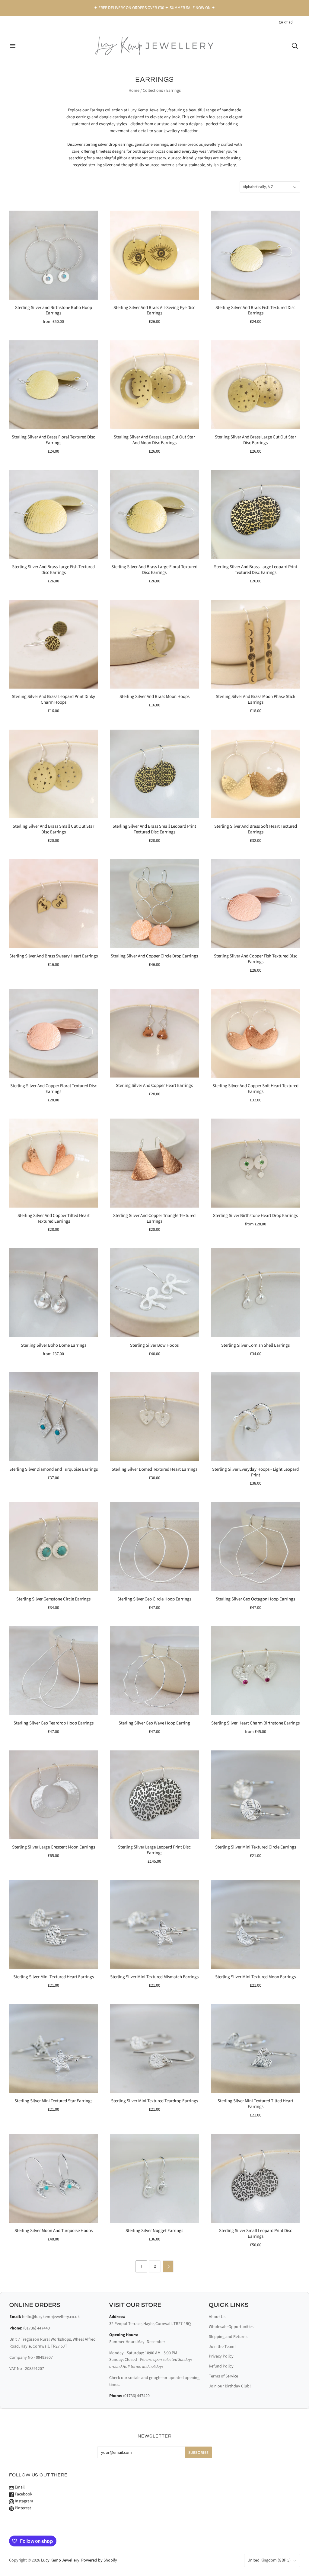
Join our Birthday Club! (230, 2386)
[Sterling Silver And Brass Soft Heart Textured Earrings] (255, 774)
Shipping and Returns (228, 2337)
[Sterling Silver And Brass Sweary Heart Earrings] (54, 904)
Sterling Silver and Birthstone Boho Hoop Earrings (54, 310)
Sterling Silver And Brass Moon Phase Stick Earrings (255, 699)
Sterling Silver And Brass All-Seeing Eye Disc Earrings (154, 310)
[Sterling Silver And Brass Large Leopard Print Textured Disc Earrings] (255, 515)
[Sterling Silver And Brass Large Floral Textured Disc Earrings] (155, 515)
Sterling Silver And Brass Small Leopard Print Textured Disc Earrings (154, 829)
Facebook (23, 2494)
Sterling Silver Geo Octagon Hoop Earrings (255, 1599)
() (286, 22)
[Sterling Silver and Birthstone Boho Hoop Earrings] (54, 255)
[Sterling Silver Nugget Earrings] (155, 2178)
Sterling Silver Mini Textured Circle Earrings (256, 1847)
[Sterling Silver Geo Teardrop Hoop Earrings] (54, 1671)
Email (19, 2487)
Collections (153, 91)
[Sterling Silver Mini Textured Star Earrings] (54, 2049)
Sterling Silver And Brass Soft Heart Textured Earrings (256, 829)
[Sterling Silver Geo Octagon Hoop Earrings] (255, 1547)
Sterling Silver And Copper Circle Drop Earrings (154, 956)
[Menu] (13, 46)
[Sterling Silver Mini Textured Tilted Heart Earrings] (255, 2049)
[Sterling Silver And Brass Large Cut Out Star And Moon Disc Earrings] (155, 385)
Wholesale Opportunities (231, 2327)
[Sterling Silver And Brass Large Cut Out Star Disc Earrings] (255, 385)
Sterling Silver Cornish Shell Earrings (255, 1345)
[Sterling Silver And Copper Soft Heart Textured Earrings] (255, 1033)
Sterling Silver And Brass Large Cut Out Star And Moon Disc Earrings (154, 440)
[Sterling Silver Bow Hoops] (155, 1293)
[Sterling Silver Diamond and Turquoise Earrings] (54, 1417)
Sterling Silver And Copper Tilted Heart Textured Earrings (54, 1218)
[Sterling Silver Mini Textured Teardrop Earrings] (155, 2049)
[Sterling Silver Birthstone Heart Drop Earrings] (255, 1163)
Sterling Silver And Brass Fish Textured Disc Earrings (255, 310)
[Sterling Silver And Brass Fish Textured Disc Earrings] (255, 255)
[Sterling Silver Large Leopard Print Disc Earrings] (155, 1795)
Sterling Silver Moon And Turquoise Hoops (54, 2231)
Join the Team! (222, 2347)
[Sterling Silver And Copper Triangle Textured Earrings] (155, 1163)
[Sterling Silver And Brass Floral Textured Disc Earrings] (54, 385)
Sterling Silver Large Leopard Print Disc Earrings (154, 1850)
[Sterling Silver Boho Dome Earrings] (54, 1293)
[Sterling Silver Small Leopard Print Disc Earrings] (255, 2178)
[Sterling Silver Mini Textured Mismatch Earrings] (155, 1924)
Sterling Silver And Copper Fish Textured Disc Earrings (256, 959)
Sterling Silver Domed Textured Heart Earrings (154, 1469)
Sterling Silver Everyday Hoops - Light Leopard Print (255, 1472)
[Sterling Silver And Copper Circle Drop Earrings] (155, 904)
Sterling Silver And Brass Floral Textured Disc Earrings (53, 440)
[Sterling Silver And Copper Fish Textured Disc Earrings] (255, 904)
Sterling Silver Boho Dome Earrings (54, 1345)
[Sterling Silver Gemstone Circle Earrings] (54, 1547)
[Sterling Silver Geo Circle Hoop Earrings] (155, 1547)
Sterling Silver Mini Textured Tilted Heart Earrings (255, 2104)
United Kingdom (269, 2560)
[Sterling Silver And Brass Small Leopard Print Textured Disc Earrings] (155, 774)
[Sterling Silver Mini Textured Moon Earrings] (255, 1924)
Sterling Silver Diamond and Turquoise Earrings (54, 1469)
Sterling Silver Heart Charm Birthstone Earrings (255, 1723)
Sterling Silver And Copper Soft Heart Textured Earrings (255, 1089)
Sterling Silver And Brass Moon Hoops (154, 697)
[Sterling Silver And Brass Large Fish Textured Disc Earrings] (54, 515)
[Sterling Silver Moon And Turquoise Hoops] (54, 2178)
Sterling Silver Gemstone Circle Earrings (53, 1599)
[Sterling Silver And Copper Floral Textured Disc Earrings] (54, 1033)
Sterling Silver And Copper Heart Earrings (154, 1086)
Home (134, 91)
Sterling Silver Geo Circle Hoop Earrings (154, 1599)
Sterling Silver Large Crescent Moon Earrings (54, 1847)
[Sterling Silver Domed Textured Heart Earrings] (155, 1417)
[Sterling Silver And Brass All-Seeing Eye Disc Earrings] (155, 255)
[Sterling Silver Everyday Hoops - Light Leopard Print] (255, 1417)
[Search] (295, 46)
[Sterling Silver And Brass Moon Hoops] (155, 644)
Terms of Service (223, 2376)
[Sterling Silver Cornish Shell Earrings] (255, 1293)
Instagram (24, 2501)
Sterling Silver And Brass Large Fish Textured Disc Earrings (53, 570)
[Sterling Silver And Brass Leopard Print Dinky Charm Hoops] (54, 644)
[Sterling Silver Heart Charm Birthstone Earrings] (255, 1671)
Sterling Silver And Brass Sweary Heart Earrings (54, 956)
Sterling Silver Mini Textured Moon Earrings (255, 1977)
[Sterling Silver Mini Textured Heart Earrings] (54, 1924)
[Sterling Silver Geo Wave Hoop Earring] (155, 1671)
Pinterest (22, 2508)
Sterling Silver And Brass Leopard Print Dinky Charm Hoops (53, 699)
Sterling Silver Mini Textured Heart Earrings (54, 1977)
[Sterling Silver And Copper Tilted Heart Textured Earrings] (54, 1163)
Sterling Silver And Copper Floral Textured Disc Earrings (54, 1089)
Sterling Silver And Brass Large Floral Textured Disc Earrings (154, 570)
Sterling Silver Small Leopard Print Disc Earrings (256, 2234)
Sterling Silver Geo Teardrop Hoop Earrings (54, 1723)
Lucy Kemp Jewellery (60, 2560)
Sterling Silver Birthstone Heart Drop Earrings (255, 1216)
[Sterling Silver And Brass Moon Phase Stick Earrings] (255, 644)
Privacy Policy (221, 2356)
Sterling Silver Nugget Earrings (154, 2231)
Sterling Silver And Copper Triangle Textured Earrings (154, 1218)
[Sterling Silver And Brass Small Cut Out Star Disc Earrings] (54, 774)
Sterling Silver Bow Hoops (154, 1345)
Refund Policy (221, 2366)
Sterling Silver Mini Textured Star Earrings (53, 2101)
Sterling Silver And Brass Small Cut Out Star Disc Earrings (53, 829)
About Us (217, 2317)
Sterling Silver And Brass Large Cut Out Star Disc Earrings (255, 440)
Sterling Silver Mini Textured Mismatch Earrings (154, 1977)
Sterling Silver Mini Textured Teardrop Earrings (154, 2101)
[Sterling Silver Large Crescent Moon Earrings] (54, 1795)
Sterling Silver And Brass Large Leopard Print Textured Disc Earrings (256, 570)
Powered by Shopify (99, 2560)
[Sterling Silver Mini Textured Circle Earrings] (255, 1795)
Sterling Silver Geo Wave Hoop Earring (154, 1723)
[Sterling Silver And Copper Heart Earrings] (155, 1033)
